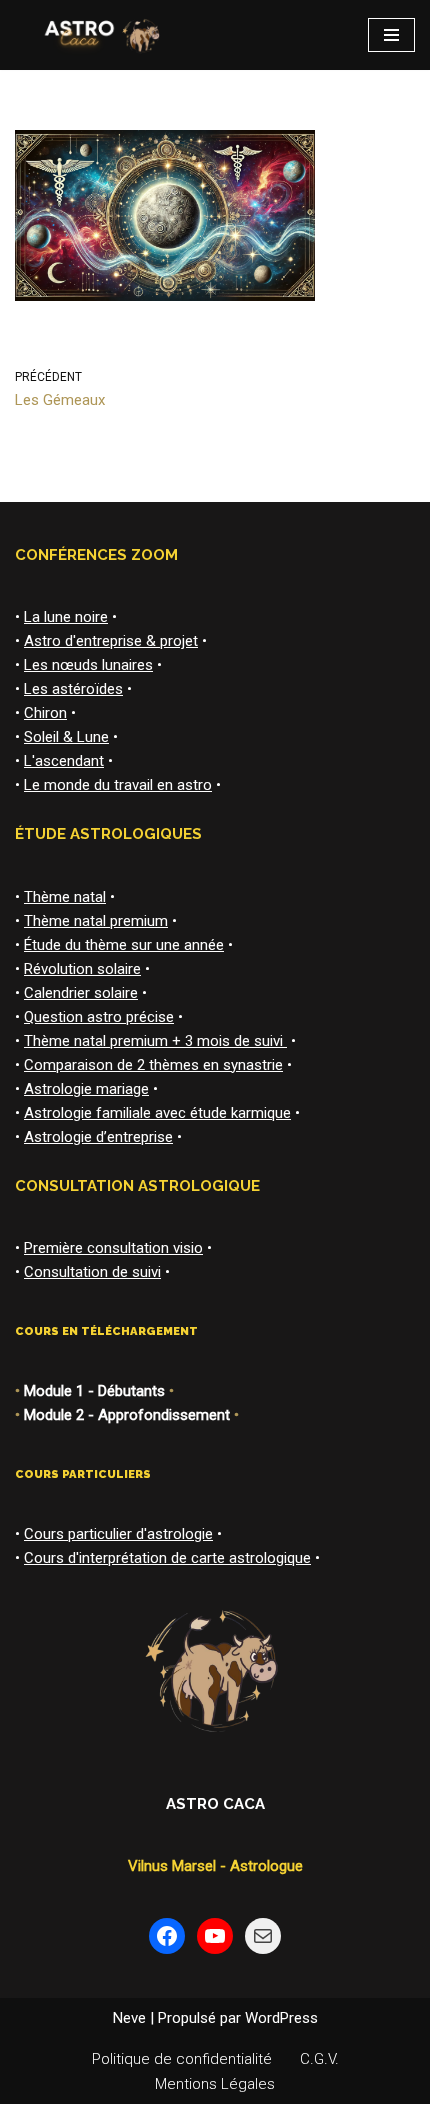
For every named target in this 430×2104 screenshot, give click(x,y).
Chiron (45, 713)
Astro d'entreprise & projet (111, 641)
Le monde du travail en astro (118, 785)
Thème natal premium (96, 921)
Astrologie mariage (86, 1089)
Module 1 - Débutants (94, 1391)
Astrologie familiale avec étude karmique (157, 1113)
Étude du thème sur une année (124, 945)
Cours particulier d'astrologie (118, 1534)
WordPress (281, 2018)
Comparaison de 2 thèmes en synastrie (153, 1065)
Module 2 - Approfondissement (127, 1415)
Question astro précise (99, 1017)
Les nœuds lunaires (88, 665)
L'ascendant (64, 761)
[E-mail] (263, 1936)
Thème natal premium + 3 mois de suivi (155, 1041)
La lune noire (66, 617)
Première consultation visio (113, 1248)
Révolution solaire (82, 969)
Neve (129, 2018)
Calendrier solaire (81, 993)
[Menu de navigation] (391, 35)
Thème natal (65, 897)
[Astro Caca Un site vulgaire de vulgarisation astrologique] (99, 35)
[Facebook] (167, 1936)
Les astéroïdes (73, 689)
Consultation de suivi (92, 1272)
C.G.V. (319, 2059)
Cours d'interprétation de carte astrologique (167, 1558)
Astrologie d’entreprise (98, 1137)
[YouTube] (215, 1936)
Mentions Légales (215, 2084)
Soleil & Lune (66, 737)
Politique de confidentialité (182, 2059)
